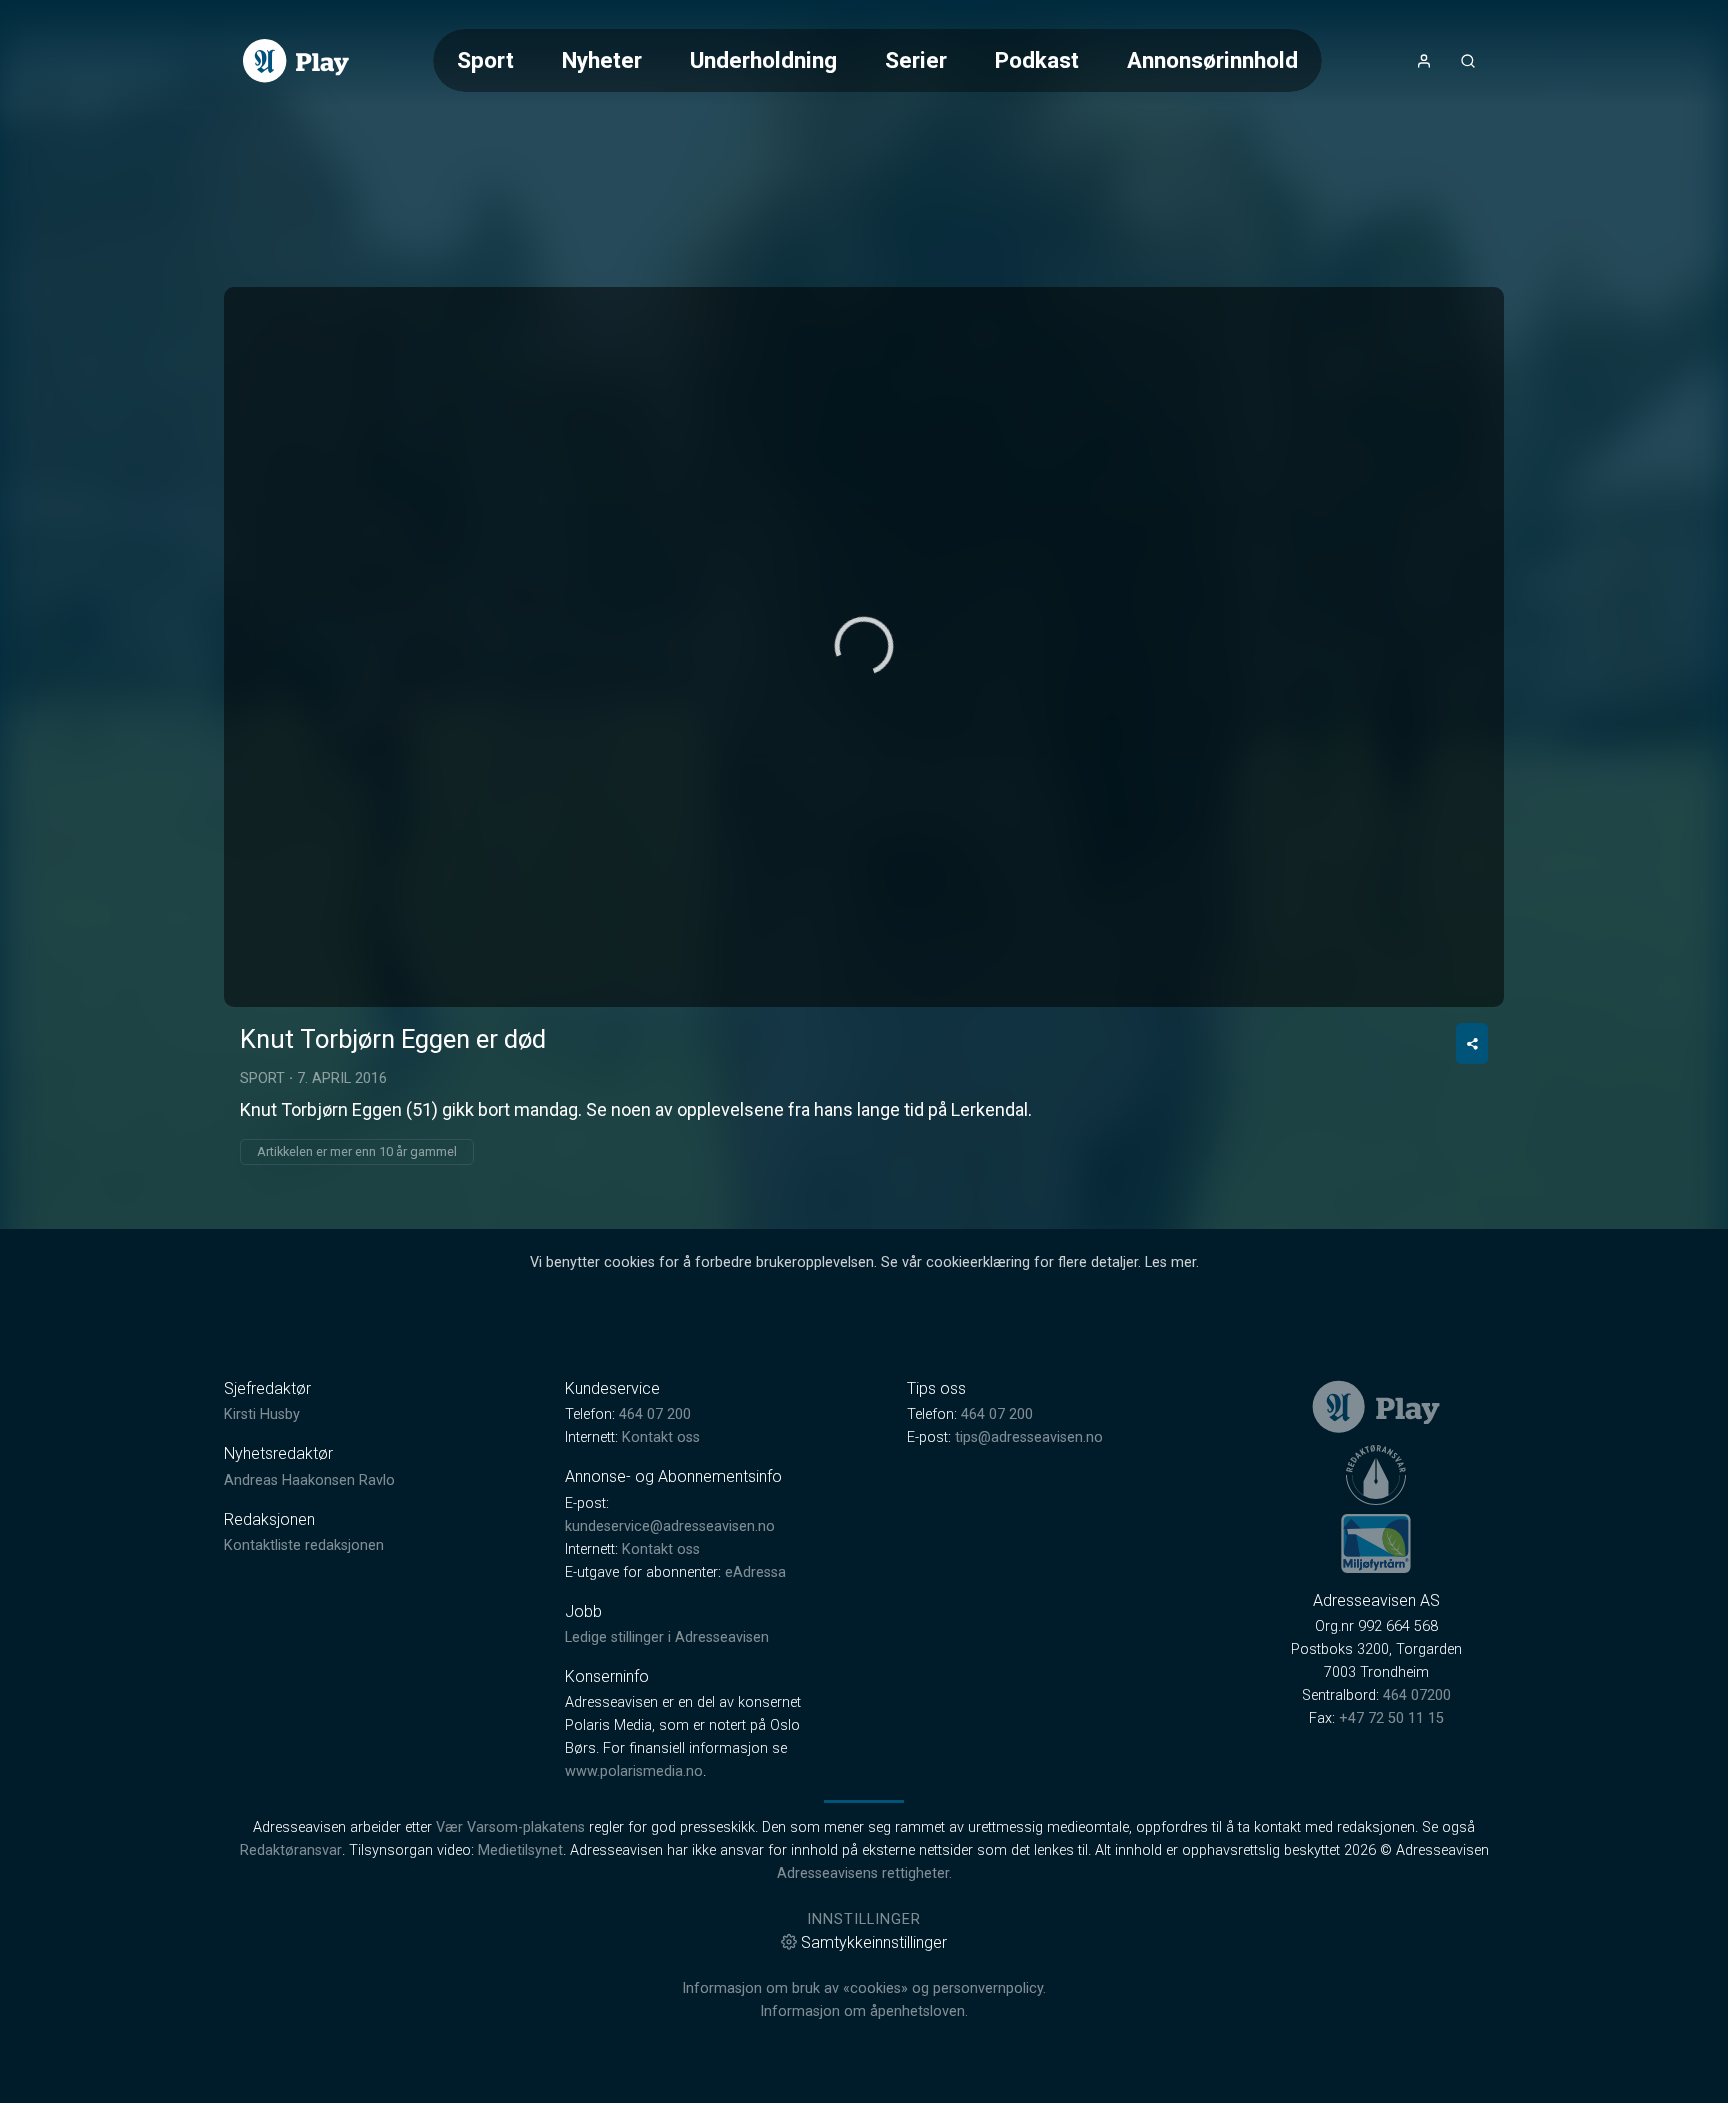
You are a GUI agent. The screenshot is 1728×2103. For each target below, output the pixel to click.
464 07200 (1417, 1695)
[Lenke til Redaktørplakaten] (1376, 1475)
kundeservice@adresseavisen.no (670, 1526)
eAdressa (755, 1572)
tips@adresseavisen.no (1029, 1437)
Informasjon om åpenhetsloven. (864, 2011)
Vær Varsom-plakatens (510, 1827)
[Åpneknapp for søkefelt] (1468, 61)
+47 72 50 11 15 (1391, 1718)
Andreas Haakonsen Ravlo (309, 1480)
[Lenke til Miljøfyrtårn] (1376, 1543)
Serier (916, 60)
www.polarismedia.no (634, 1771)
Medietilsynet (520, 1850)
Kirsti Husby (262, 1414)
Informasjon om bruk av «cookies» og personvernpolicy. (864, 1988)
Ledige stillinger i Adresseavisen (667, 1637)
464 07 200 (655, 1414)
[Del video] (1472, 1043)
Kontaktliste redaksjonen (304, 1545)
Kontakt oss (661, 1437)
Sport (485, 60)
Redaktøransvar (291, 1850)
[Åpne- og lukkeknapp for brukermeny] (1424, 61)
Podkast (1037, 60)
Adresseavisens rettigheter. (864, 1873)
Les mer (1170, 1262)
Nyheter (602, 60)
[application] (864, 647)
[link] (296, 61)
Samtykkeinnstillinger (874, 1942)
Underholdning (763, 60)
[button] (864, 646)
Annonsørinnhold (1212, 60)
